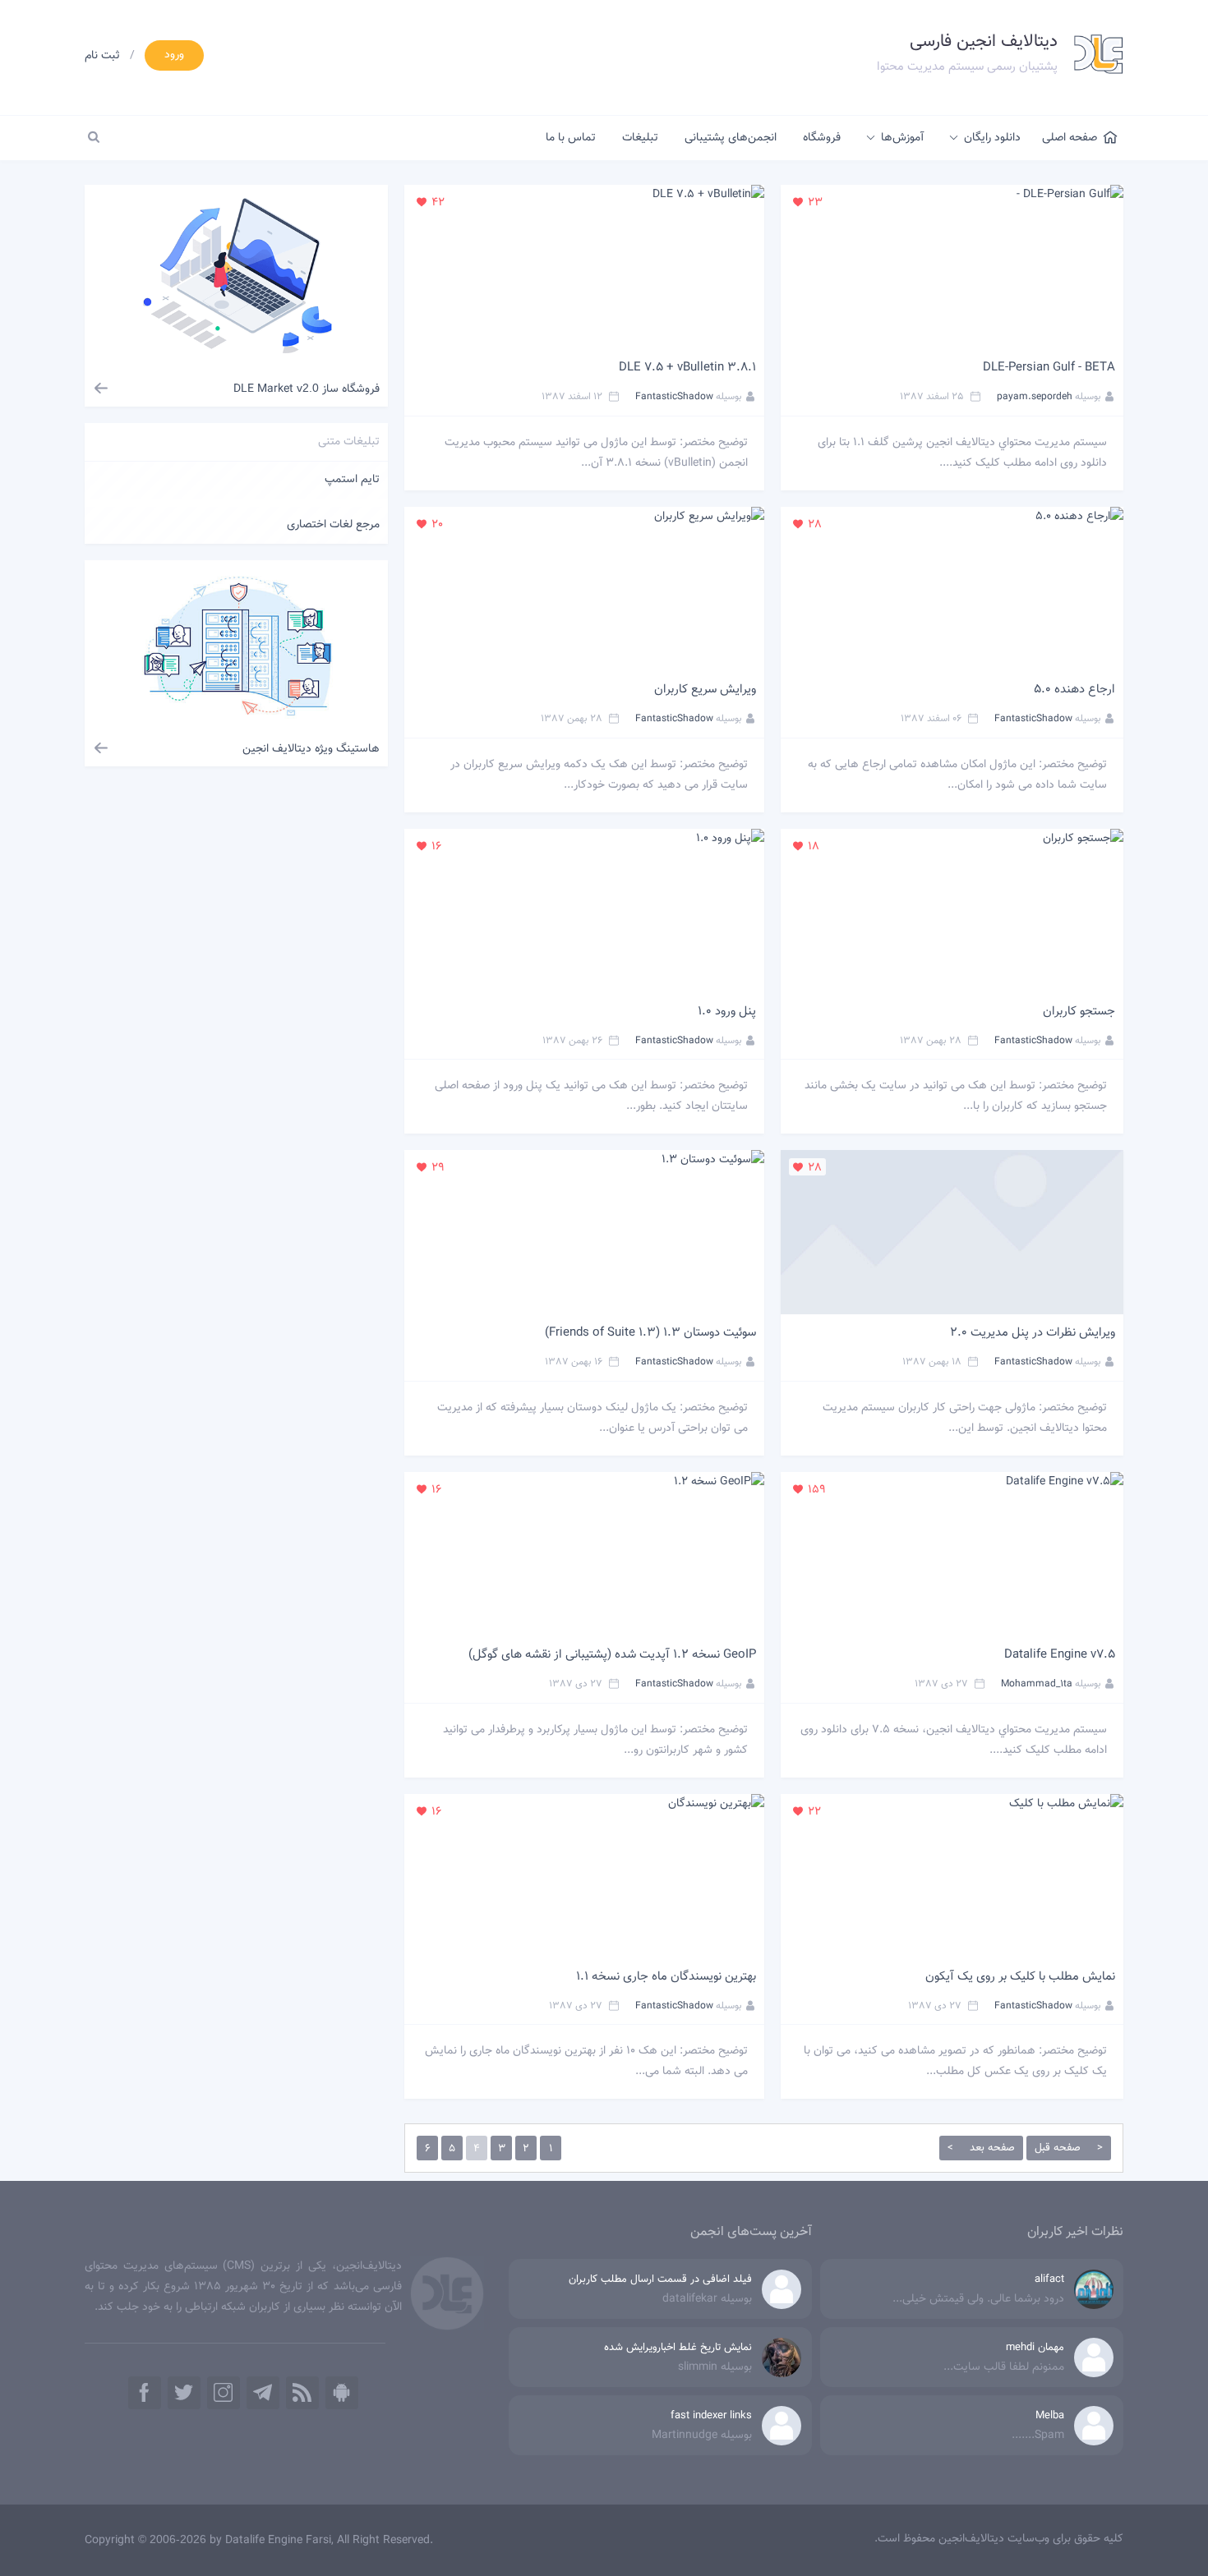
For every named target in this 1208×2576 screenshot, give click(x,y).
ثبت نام (102, 56)
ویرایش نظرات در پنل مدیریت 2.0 (1033, 1333)
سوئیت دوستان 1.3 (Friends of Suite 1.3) (650, 1333)
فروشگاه (822, 138)
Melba (1050, 2416)
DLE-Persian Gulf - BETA (1049, 368)
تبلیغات (640, 138)
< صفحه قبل (1069, 2148)
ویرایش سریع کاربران (705, 690)
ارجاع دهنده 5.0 (1074, 690)
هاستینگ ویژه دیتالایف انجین (311, 749)
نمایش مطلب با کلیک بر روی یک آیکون (1020, 1977)
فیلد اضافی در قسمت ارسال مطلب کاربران (660, 2279)
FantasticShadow (674, 397)
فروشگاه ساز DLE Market (307, 389)
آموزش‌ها (902, 138)
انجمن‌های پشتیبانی (731, 138)
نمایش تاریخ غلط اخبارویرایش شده (678, 2348)
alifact (1049, 2279)
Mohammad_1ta (1037, 1684)
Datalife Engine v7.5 (1060, 1655)
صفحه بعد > (981, 2148)
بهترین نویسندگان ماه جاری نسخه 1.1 (666, 1977)
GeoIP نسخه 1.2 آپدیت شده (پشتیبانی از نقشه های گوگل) (612, 1655)
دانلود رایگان (992, 138)
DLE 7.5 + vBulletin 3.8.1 (687, 368)
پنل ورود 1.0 (727, 1012)
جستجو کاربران (1079, 1012)
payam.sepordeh (1035, 397)
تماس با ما (571, 138)
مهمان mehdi (1035, 2348)
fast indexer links (711, 2416)
